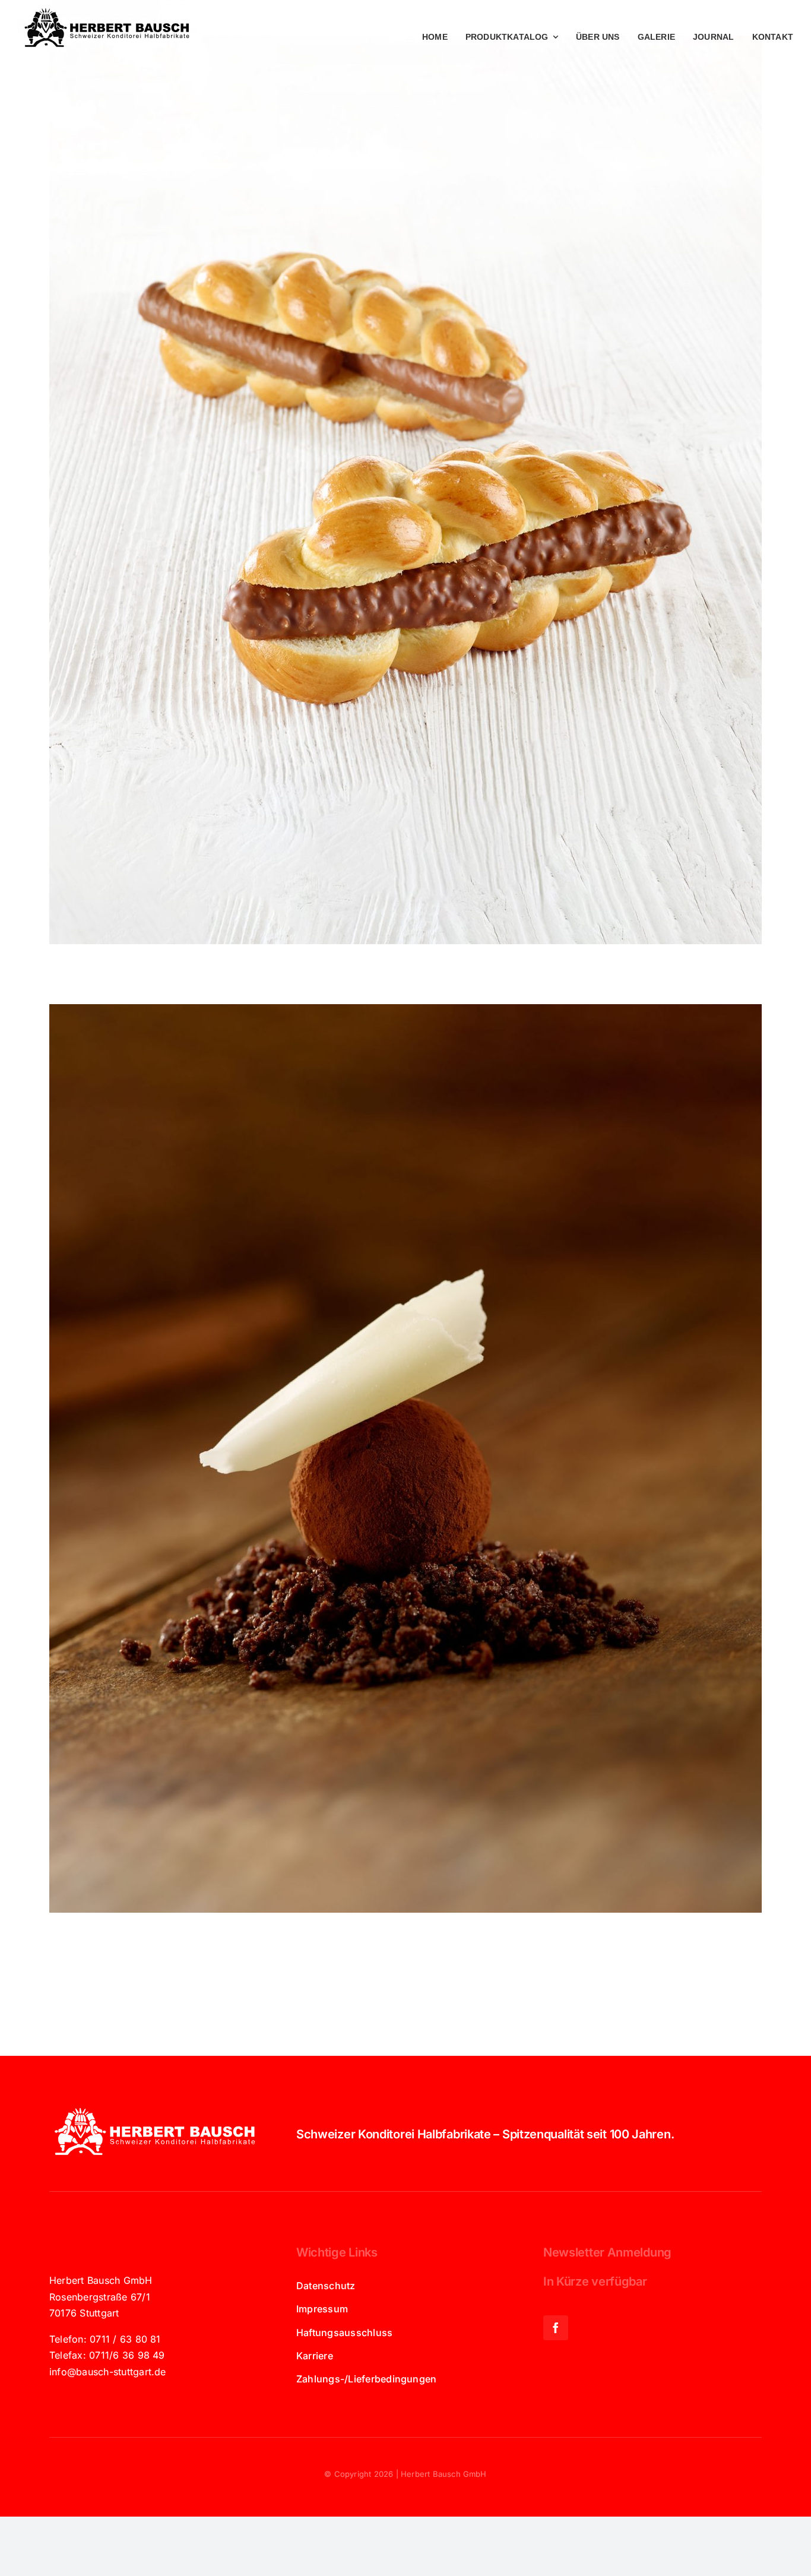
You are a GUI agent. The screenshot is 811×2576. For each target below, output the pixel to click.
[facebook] (556, 2328)
